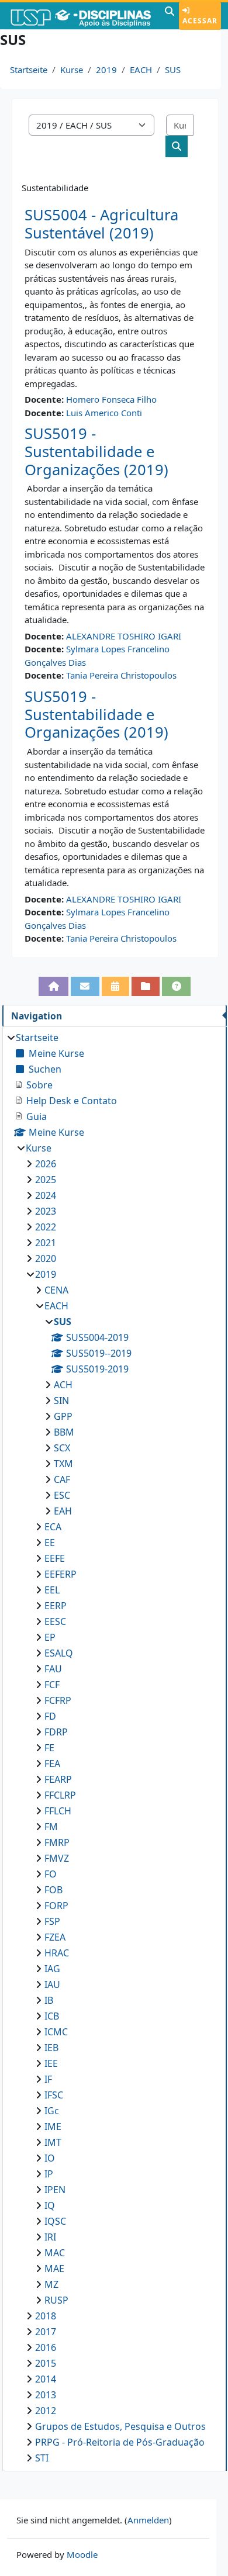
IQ (50, 2205)
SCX (62, 1448)
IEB (51, 2048)
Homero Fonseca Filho (111, 399)
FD (50, 1716)
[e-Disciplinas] (81, 16)
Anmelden (148, 2520)
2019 (106, 70)
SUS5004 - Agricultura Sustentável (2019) (101, 224)
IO (50, 2158)
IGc (52, 2111)
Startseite (29, 70)
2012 (46, 2411)
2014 (46, 2379)
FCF (52, 1685)
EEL (52, 1590)
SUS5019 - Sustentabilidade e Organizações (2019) (96, 451)
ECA (53, 1527)
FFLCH (58, 1811)
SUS (173, 70)
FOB (53, 1890)
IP (49, 2174)
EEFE (55, 1558)
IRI (50, 2237)
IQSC (55, 2221)
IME (53, 2127)
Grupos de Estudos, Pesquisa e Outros (120, 2426)
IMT (53, 2142)
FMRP (57, 1842)
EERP (56, 1606)
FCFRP (58, 1700)
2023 (46, 1211)
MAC (55, 2253)
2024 (46, 1195)
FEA (52, 1764)
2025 (46, 1180)
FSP (52, 1921)
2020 (46, 1258)
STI (42, 2458)
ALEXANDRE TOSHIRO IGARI (124, 636)
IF (48, 2079)
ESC (62, 1495)
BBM (64, 1432)
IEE (51, 2063)
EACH (141, 70)
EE (50, 1543)
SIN (61, 1401)
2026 (46, 1164)
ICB (52, 2016)
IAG (52, 1969)
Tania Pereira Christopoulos (121, 675)
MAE (54, 2269)
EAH (63, 1511)
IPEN (55, 2190)
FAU (53, 1669)
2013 (46, 2395)
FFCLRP (60, 1795)
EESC (55, 1621)
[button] (170, 16)
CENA (56, 1290)
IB (49, 2000)
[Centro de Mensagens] (85, 986)
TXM (63, 1464)
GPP (63, 1416)
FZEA (55, 1937)
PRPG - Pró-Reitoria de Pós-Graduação (120, 2442)
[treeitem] (114, 1748)
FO (51, 1874)
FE (49, 1748)
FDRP (56, 1732)
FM (51, 1827)
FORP (56, 1906)
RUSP (56, 2300)
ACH (63, 1385)
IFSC (54, 2095)
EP (50, 1637)
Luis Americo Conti (104, 413)
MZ (51, 2284)
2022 (46, 1227)
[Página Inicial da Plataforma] (53, 986)
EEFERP (61, 1574)
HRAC (57, 1953)
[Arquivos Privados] (146, 986)
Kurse (72, 70)
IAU (52, 1984)
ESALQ (59, 1653)
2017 (46, 2332)
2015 (46, 2363)
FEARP (58, 1779)
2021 (46, 1243)
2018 (46, 2316)
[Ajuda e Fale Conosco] (176, 986)
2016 (46, 2347)
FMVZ (57, 1858)
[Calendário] (115, 986)
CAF (62, 1479)
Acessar (200, 21)
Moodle (82, 2554)
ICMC (56, 2032)
